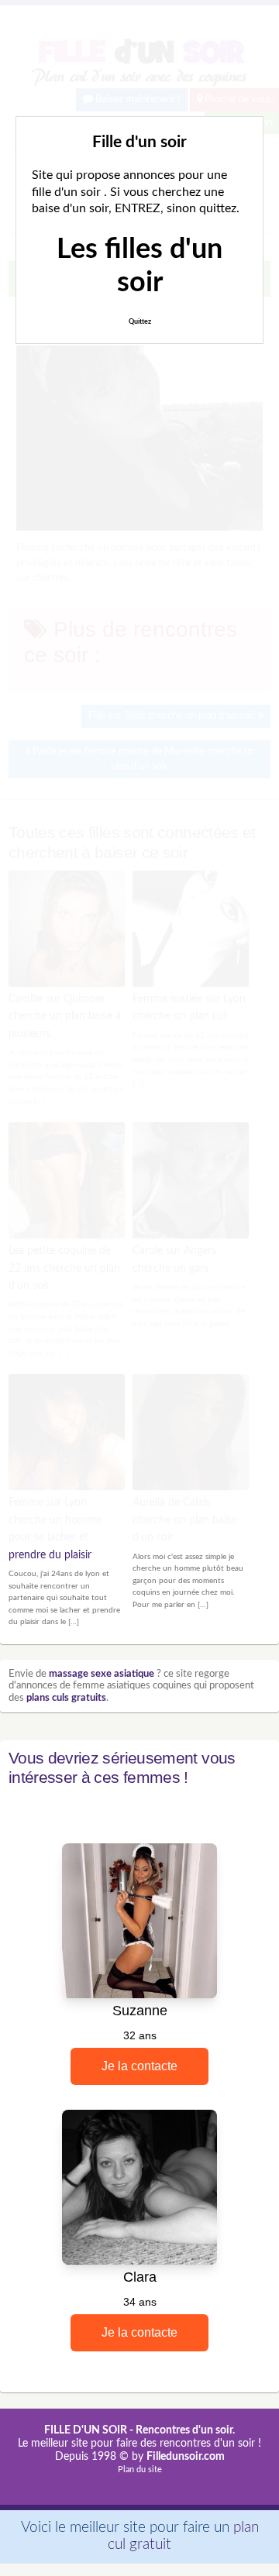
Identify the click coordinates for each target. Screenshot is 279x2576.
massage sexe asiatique (102, 1674)
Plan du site (140, 2470)
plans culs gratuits (66, 1698)
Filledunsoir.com (186, 2457)
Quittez (140, 322)
